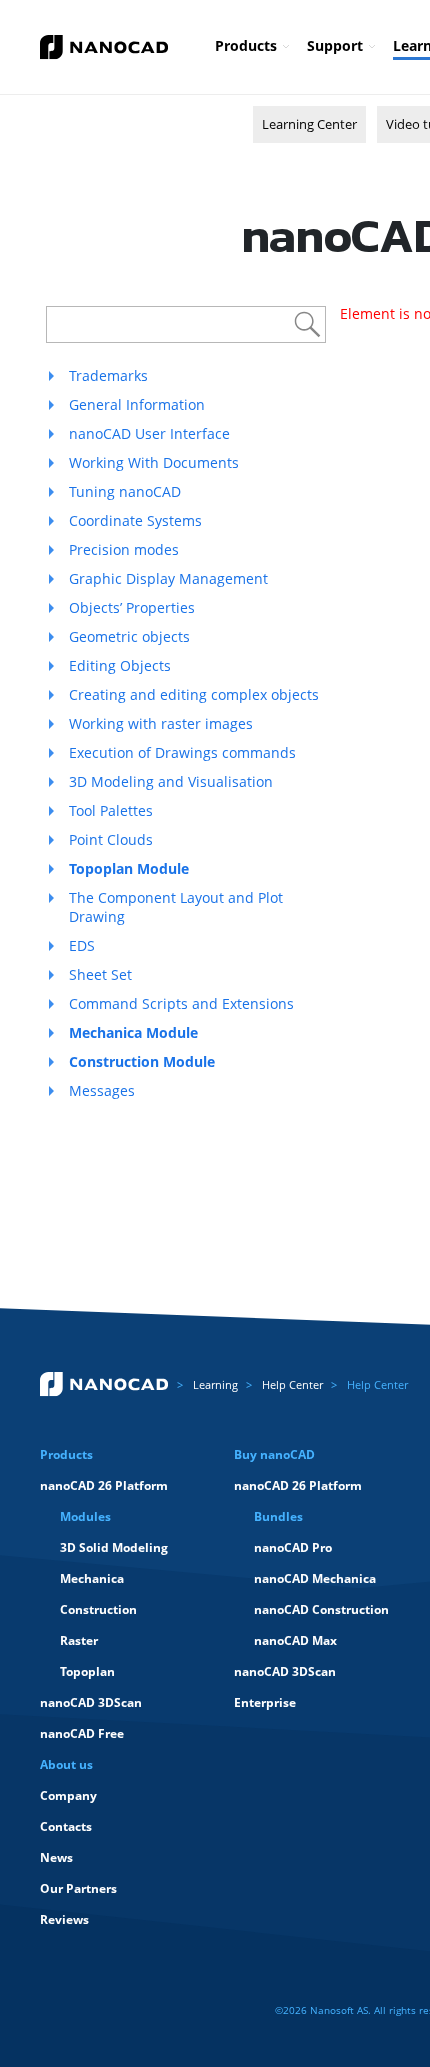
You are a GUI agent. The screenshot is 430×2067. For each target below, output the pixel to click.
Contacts (66, 1826)
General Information (137, 404)
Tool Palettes (111, 810)
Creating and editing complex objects (194, 694)
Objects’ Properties (132, 607)
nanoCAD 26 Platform (104, 1485)
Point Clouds (111, 839)
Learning (215, 1384)
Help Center (292, 1384)
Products (246, 45)
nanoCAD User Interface (149, 433)
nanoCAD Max (295, 1640)
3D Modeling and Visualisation (171, 781)
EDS (82, 945)
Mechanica (92, 1578)
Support (335, 45)
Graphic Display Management (168, 578)
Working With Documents (154, 462)
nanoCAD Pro (293, 1547)
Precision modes (124, 549)
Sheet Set (100, 974)
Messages (102, 1090)
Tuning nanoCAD (125, 491)
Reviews (64, 1919)
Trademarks (108, 375)
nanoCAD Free (82, 1733)
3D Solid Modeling (114, 1547)
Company (68, 1795)
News (56, 1857)
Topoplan (87, 1671)
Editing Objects (120, 665)
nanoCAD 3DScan (91, 1702)
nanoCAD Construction (321, 1609)
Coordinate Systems (135, 520)
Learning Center (309, 124)
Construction (98, 1609)
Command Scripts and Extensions (181, 1003)
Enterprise (265, 1702)
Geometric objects (129, 636)
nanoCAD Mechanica (315, 1578)
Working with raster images (161, 723)
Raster (79, 1640)
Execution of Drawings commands (182, 752)
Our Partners (78, 1888)
